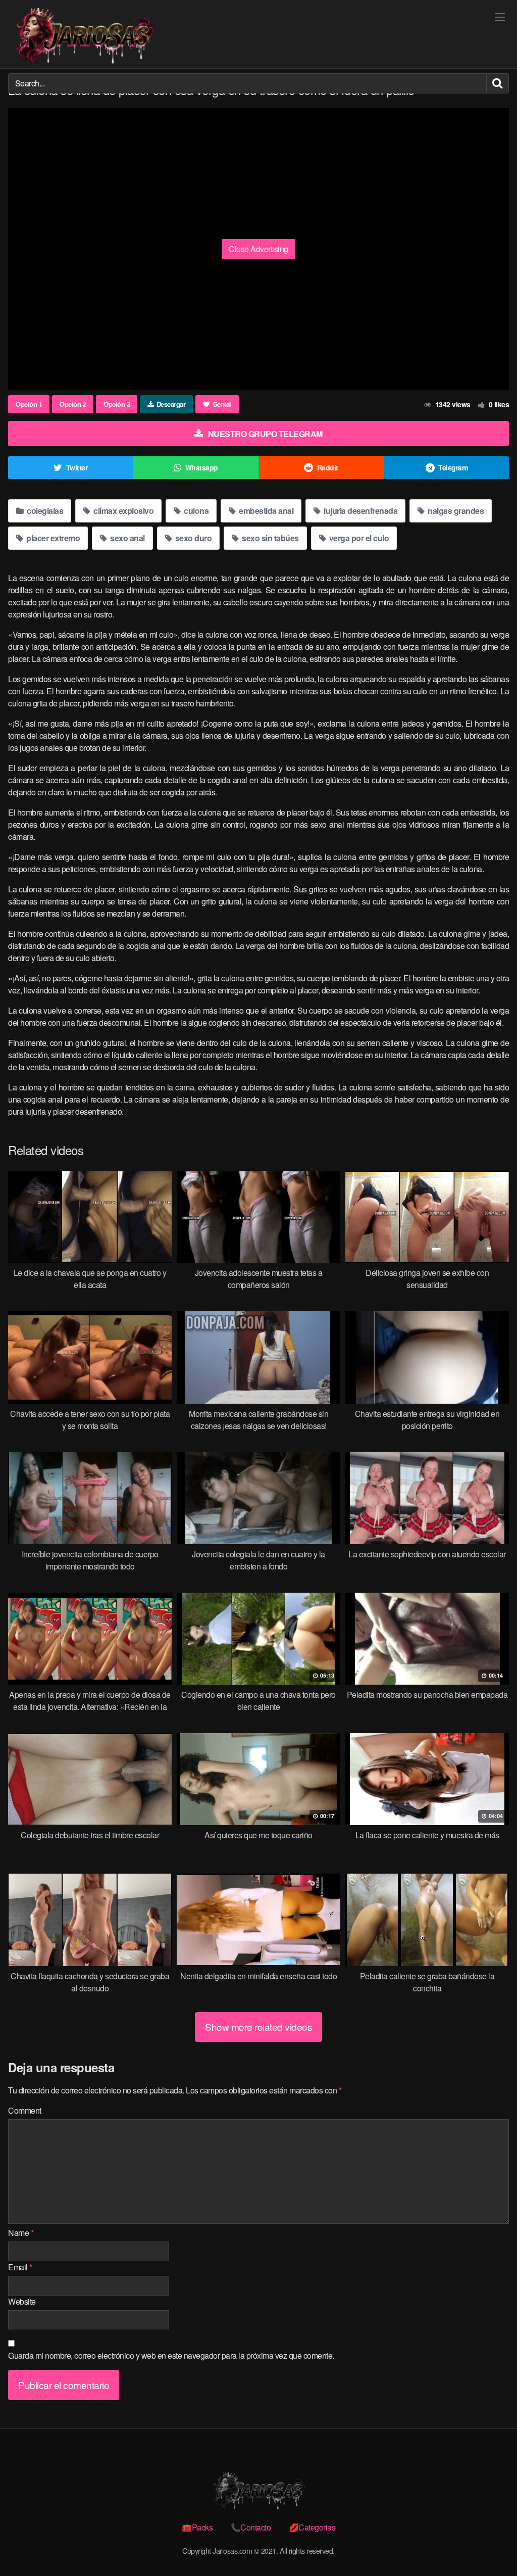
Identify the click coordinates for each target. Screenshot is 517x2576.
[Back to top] (489, 2544)
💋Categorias (312, 2527)
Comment (25, 2110)
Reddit (328, 467)
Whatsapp (202, 467)
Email (20, 2267)
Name (21, 2233)
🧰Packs (197, 2527)
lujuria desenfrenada (360, 511)
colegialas (44, 511)
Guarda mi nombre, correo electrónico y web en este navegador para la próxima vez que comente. (171, 2355)
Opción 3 (117, 404)
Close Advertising (258, 249)
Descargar (171, 404)
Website (22, 2301)
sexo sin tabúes (270, 538)
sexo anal (127, 538)
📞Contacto (251, 2527)
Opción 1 (29, 404)
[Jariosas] (84, 37)
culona (196, 511)
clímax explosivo (123, 511)
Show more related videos (258, 2026)
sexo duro (192, 538)
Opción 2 (73, 404)
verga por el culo (358, 538)
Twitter (77, 467)
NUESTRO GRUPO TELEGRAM (265, 434)
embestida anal (266, 511)
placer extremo (53, 538)
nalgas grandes (455, 511)
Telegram (453, 467)
